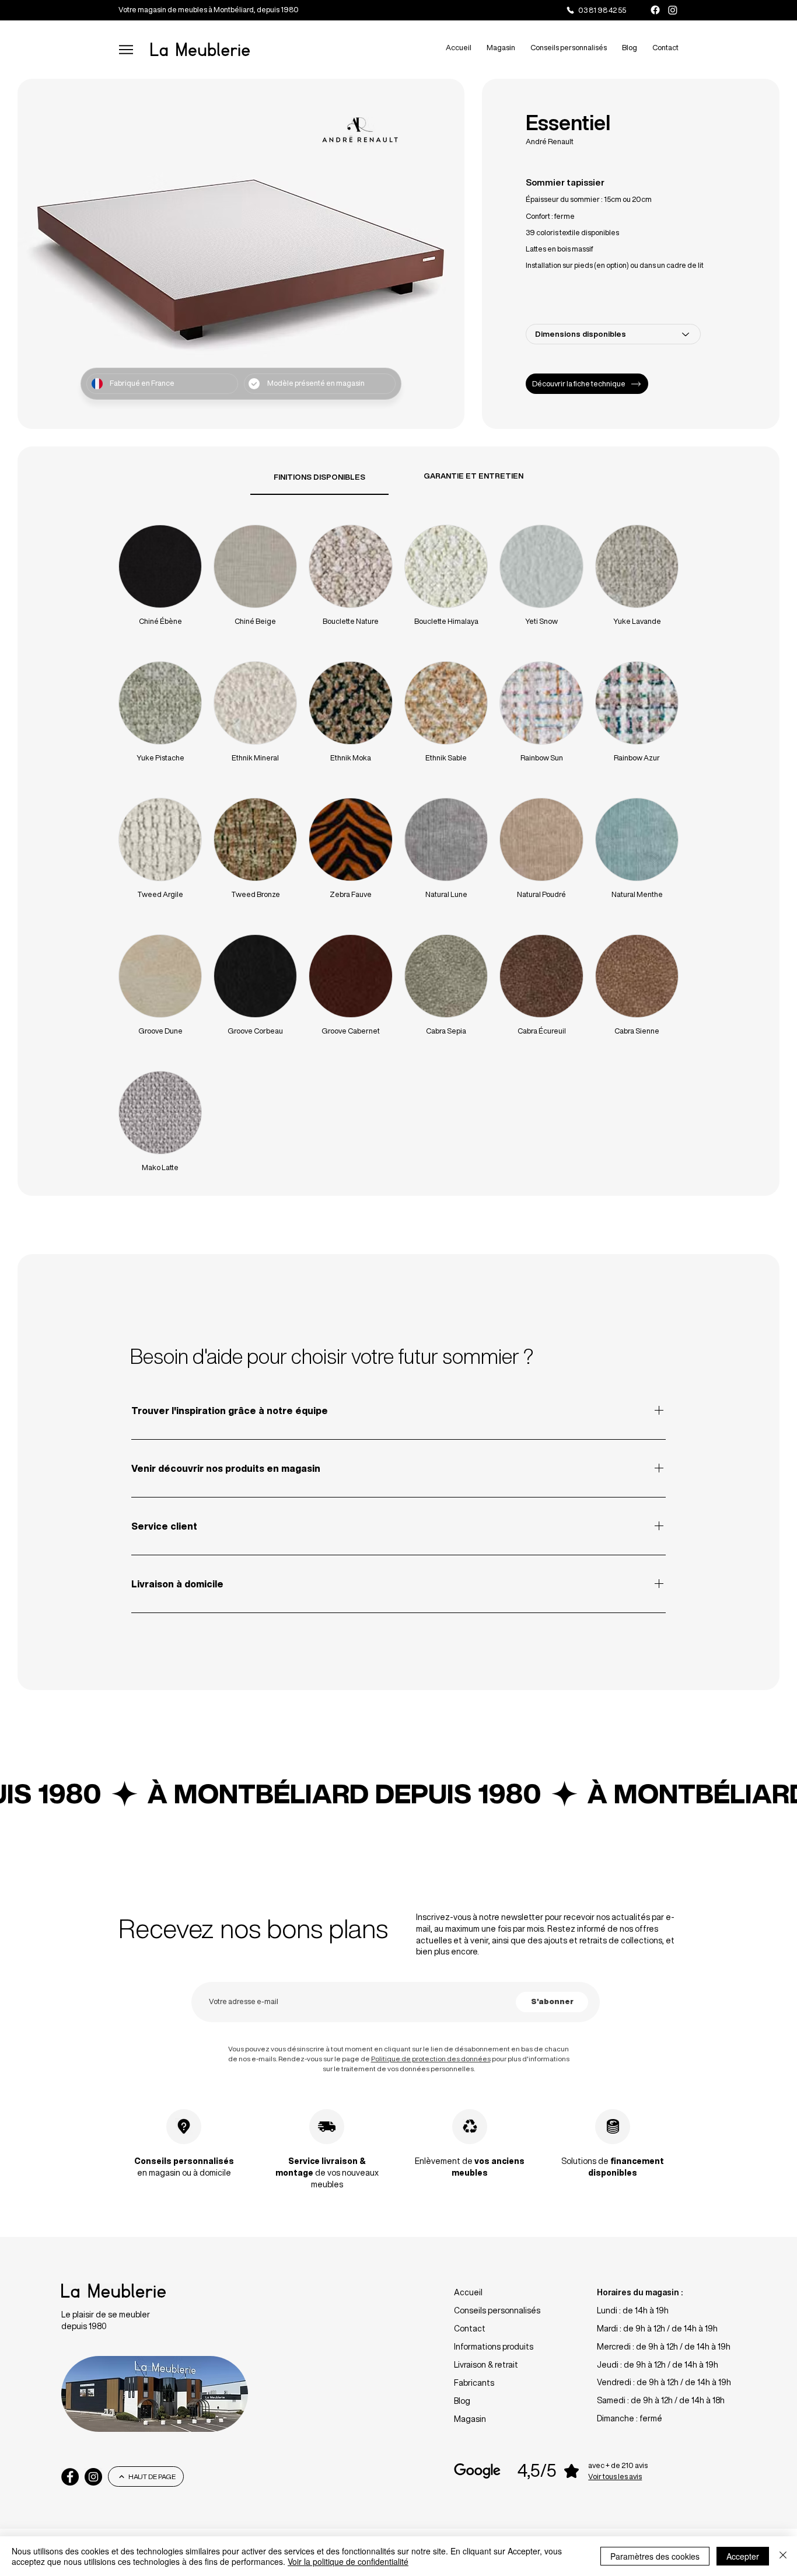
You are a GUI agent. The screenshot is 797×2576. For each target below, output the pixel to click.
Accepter (743, 2556)
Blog (462, 2401)
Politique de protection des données (431, 2059)
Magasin (470, 2419)
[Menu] (126, 49)
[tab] (319, 477)
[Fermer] (783, 2556)
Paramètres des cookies (655, 2556)
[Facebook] (655, 10)
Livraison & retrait (486, 2365)
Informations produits (494, 2347)
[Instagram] (673, 10)
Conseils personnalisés (497, 2310)
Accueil (468, 2292)
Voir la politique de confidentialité (348, 2561)
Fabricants (474, 2383)
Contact (470, 2329)
